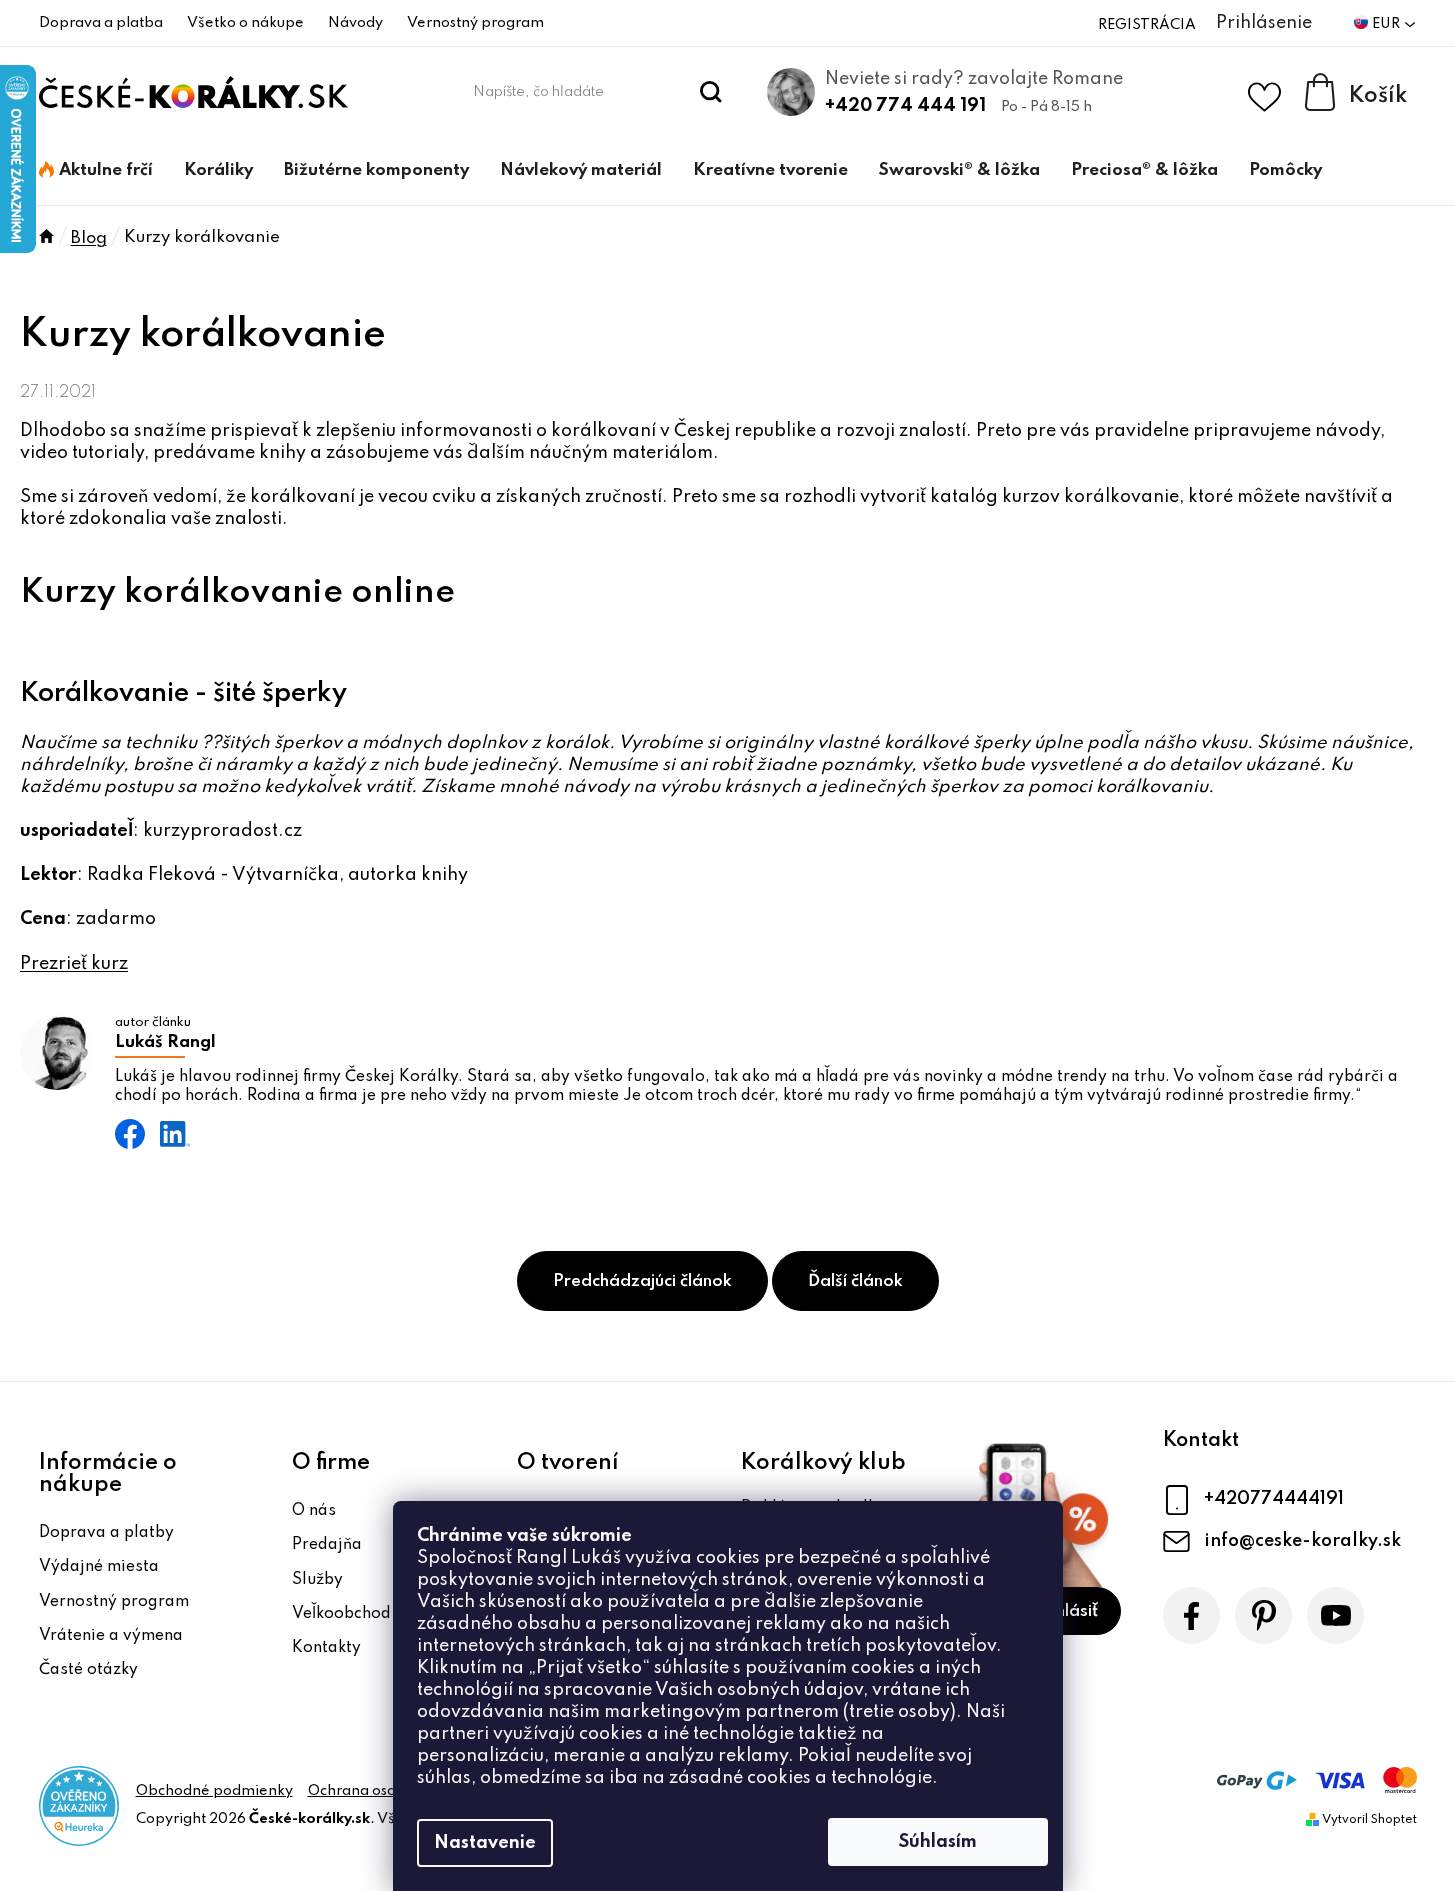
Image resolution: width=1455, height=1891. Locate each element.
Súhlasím (938, 1842)
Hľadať (710, 92)
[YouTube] (1335, 1615)
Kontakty (326, 1648)
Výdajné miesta (99, 1567)
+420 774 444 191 (905, 106)
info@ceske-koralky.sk (1302, 1541)
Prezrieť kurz (74, 964)
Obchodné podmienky (214, 1791)
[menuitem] (96, 171)
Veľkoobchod (341, 1614)
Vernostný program (475, 23)
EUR (1387, 24)
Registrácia (1147, 25)
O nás (314, 1511)
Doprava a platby (106, 1533)
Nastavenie (485, 1843)
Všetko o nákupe (245, 23)
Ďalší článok (855, 1281)
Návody (355, 23)
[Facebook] (1191, 1615)
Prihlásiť (1066, 1611)
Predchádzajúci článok (642, 1281)
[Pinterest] (1263, 1615)
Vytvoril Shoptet (1369, 1820)
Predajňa (327, 1545)
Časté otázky (88, 1670)
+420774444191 (1274, 1499)
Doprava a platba (101, 23)
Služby (317, 1580)
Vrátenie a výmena (111, 1636)
